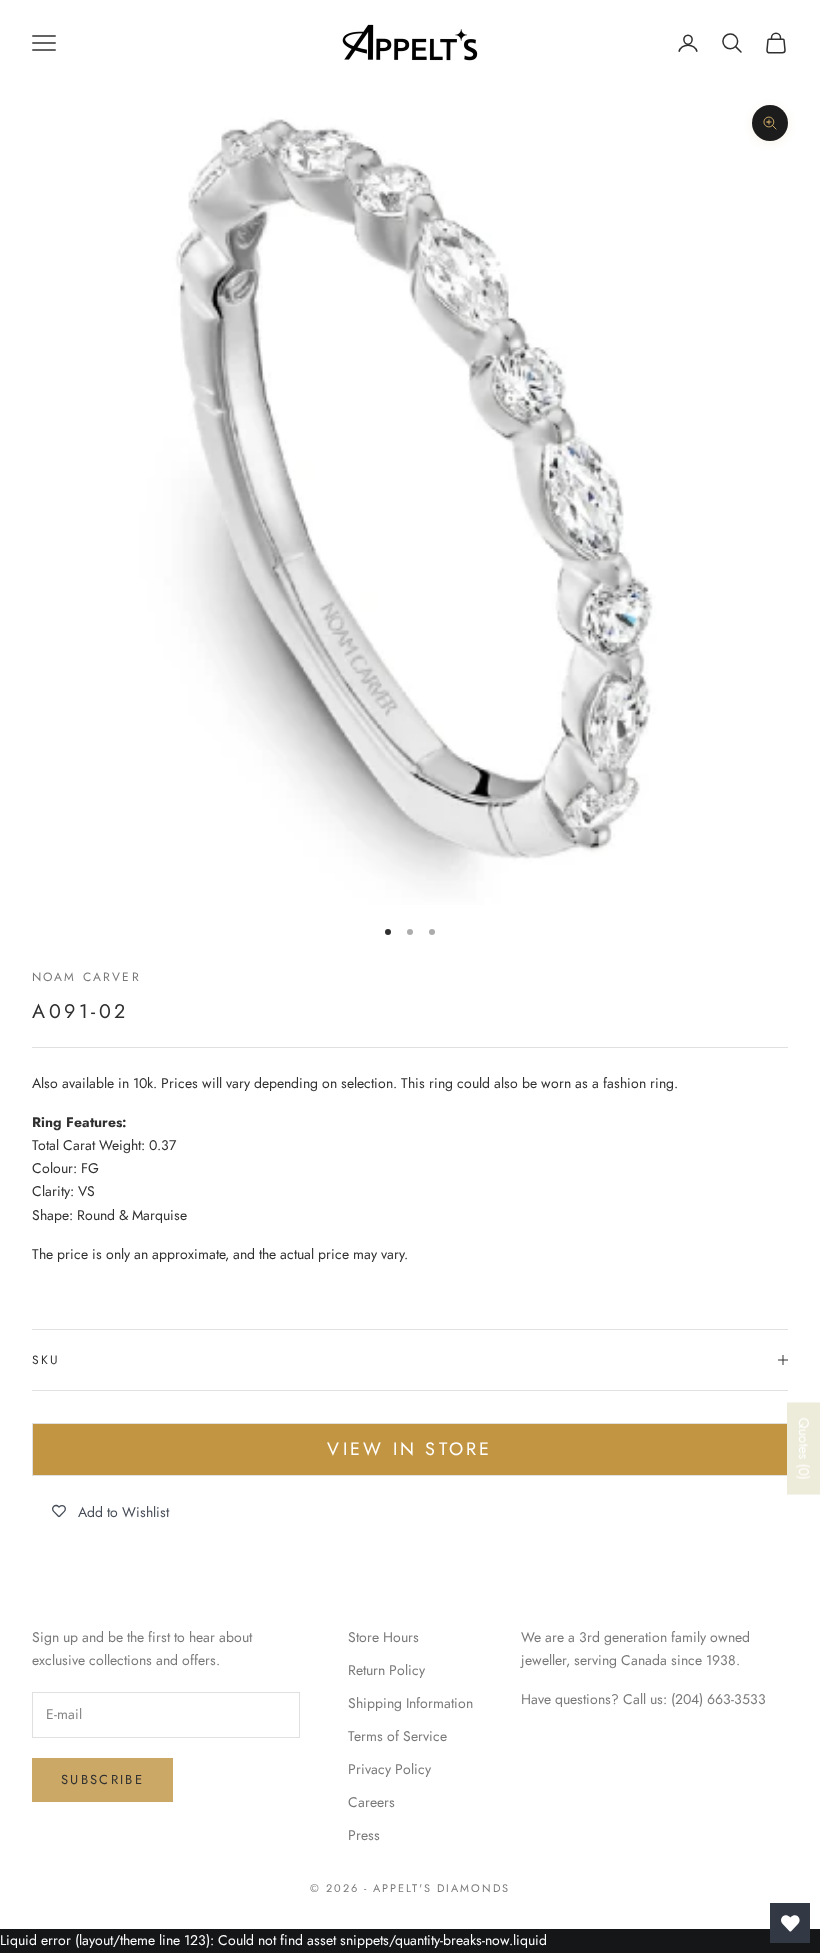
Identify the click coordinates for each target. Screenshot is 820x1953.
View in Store (409, 1449)
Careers (371, 1802)
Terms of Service (397, 1736)
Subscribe (102, 1779)
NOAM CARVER (86, 977)
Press (364, 1835)
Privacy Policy (389, 1769)
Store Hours (383, 1637)
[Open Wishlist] (790, 1923)
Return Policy (386, 1670)
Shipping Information (410, 1703)
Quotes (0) (804, 1448)
